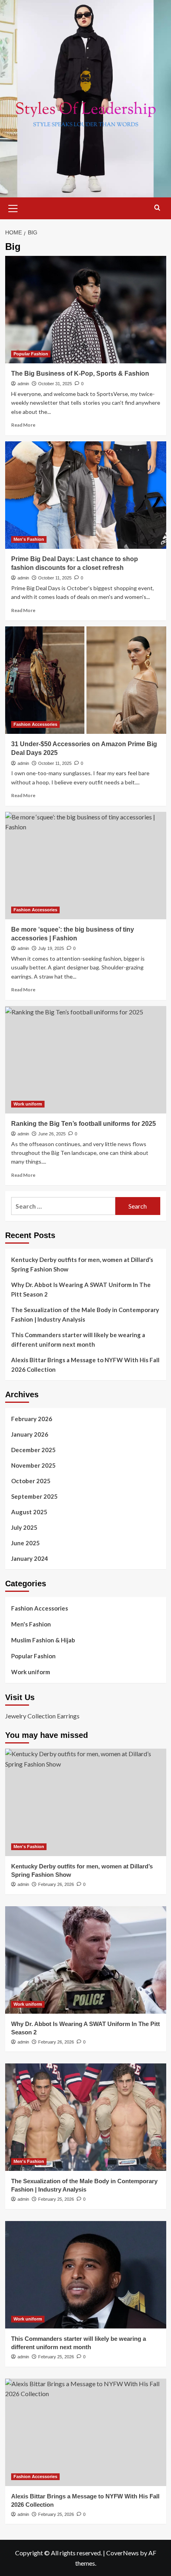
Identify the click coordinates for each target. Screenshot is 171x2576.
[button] (13, 207)
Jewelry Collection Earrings (42, 1716)
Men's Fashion (29, 539)
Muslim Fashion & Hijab (43, 1640)
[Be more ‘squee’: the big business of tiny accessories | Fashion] (86, 866)
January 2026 (30, 1434)
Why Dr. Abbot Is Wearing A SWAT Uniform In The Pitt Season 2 (81, 1289)
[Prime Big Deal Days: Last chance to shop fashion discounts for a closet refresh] (86, 495)
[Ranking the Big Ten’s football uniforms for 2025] (86, 1060)
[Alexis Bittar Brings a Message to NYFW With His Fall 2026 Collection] (86, 2432)
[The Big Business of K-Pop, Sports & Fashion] (86, 310)
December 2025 (33, 1450)
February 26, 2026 (56, 1884)
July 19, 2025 (51, 948)
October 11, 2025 (55, 578)
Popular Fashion (31, 354)
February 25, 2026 (56, 2199)
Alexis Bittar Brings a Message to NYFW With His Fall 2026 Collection (85, 1365)
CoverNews (122, 2553)
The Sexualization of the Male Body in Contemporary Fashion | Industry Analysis (85, 1314)
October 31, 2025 (55, 384)
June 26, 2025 (52, 1134)
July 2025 (24, 1527)
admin (23, 384)
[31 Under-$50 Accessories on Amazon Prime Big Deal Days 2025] (86, 680)
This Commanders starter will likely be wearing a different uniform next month (78, 1340)
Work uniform (28, 1104)
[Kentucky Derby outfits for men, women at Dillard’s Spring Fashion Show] (86, 1802)
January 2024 (30, 1558)
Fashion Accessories (35, 724)
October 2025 (31, 1481)
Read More (23, 425)
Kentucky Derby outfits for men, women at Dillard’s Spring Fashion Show (82, 1264)
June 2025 (25, 1543)
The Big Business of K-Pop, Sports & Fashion (80, 373)
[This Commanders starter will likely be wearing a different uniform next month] (86, 2275)
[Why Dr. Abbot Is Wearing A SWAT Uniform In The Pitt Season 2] (86, 1960)
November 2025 (33, 1465)
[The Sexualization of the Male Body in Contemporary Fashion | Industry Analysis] (86, 2117)
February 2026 (32, 1419)
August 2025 (29, 1512)
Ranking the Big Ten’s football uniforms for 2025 (84, 1124)
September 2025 (34, 1496)
